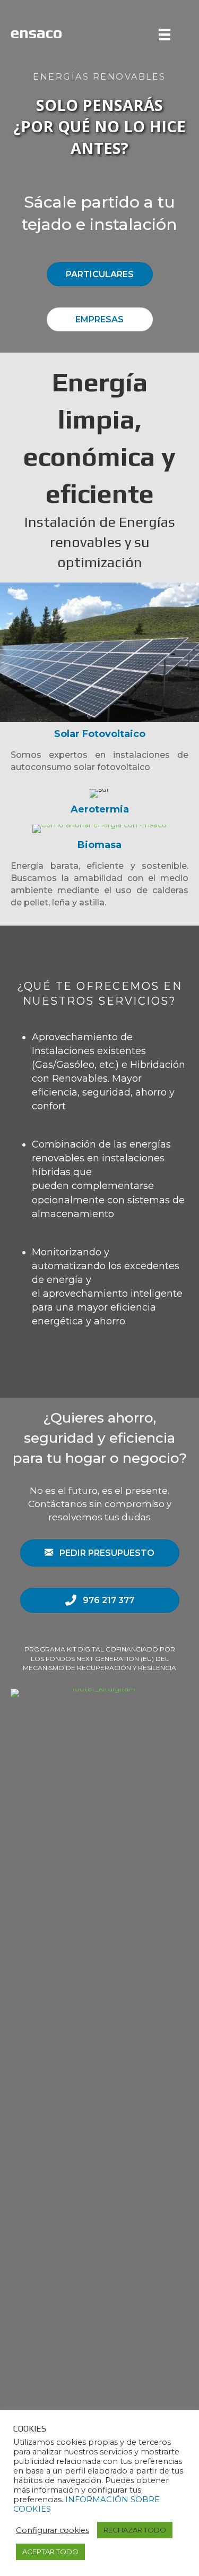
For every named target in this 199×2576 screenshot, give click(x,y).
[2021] (167, 35)
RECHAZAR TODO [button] (135, 2530)
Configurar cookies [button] (53, 2530)
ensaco (37, 33)
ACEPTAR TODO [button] (50, 2552)
